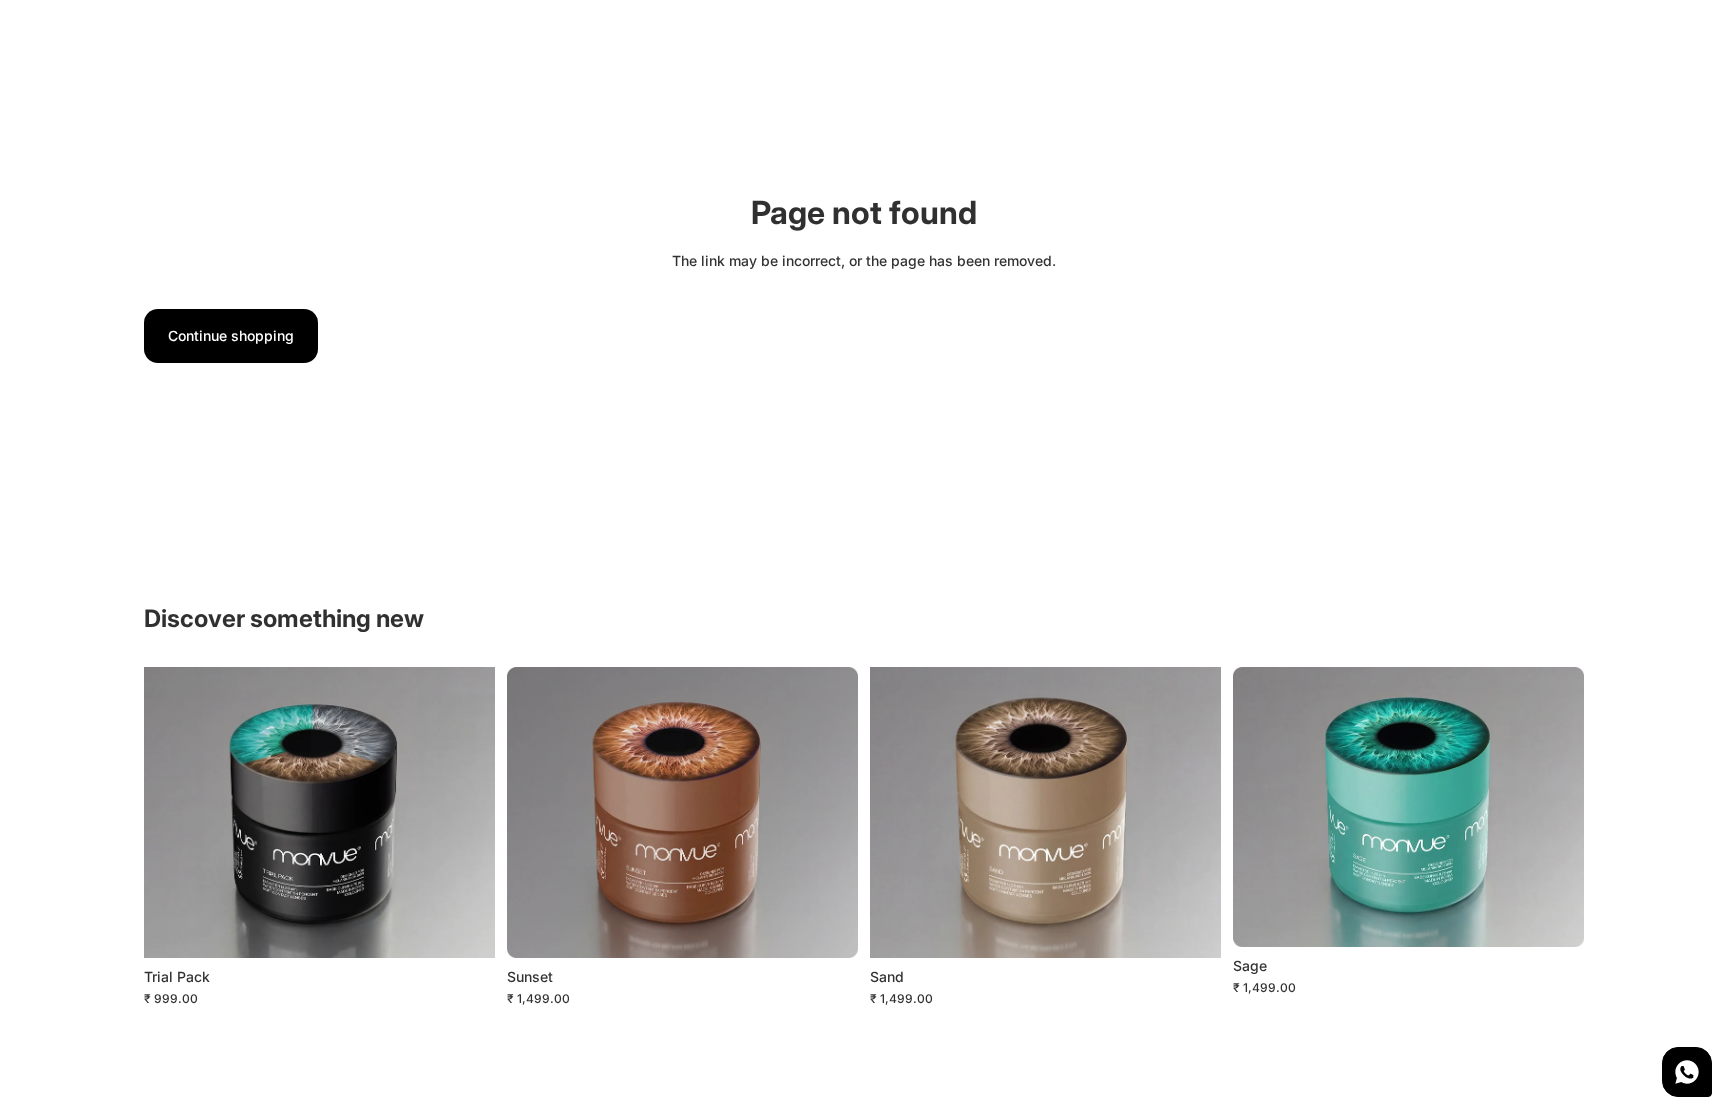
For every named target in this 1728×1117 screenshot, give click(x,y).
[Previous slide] (174, 812)
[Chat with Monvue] (1687, 1072)
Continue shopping (231, 335)
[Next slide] (465, 812)
